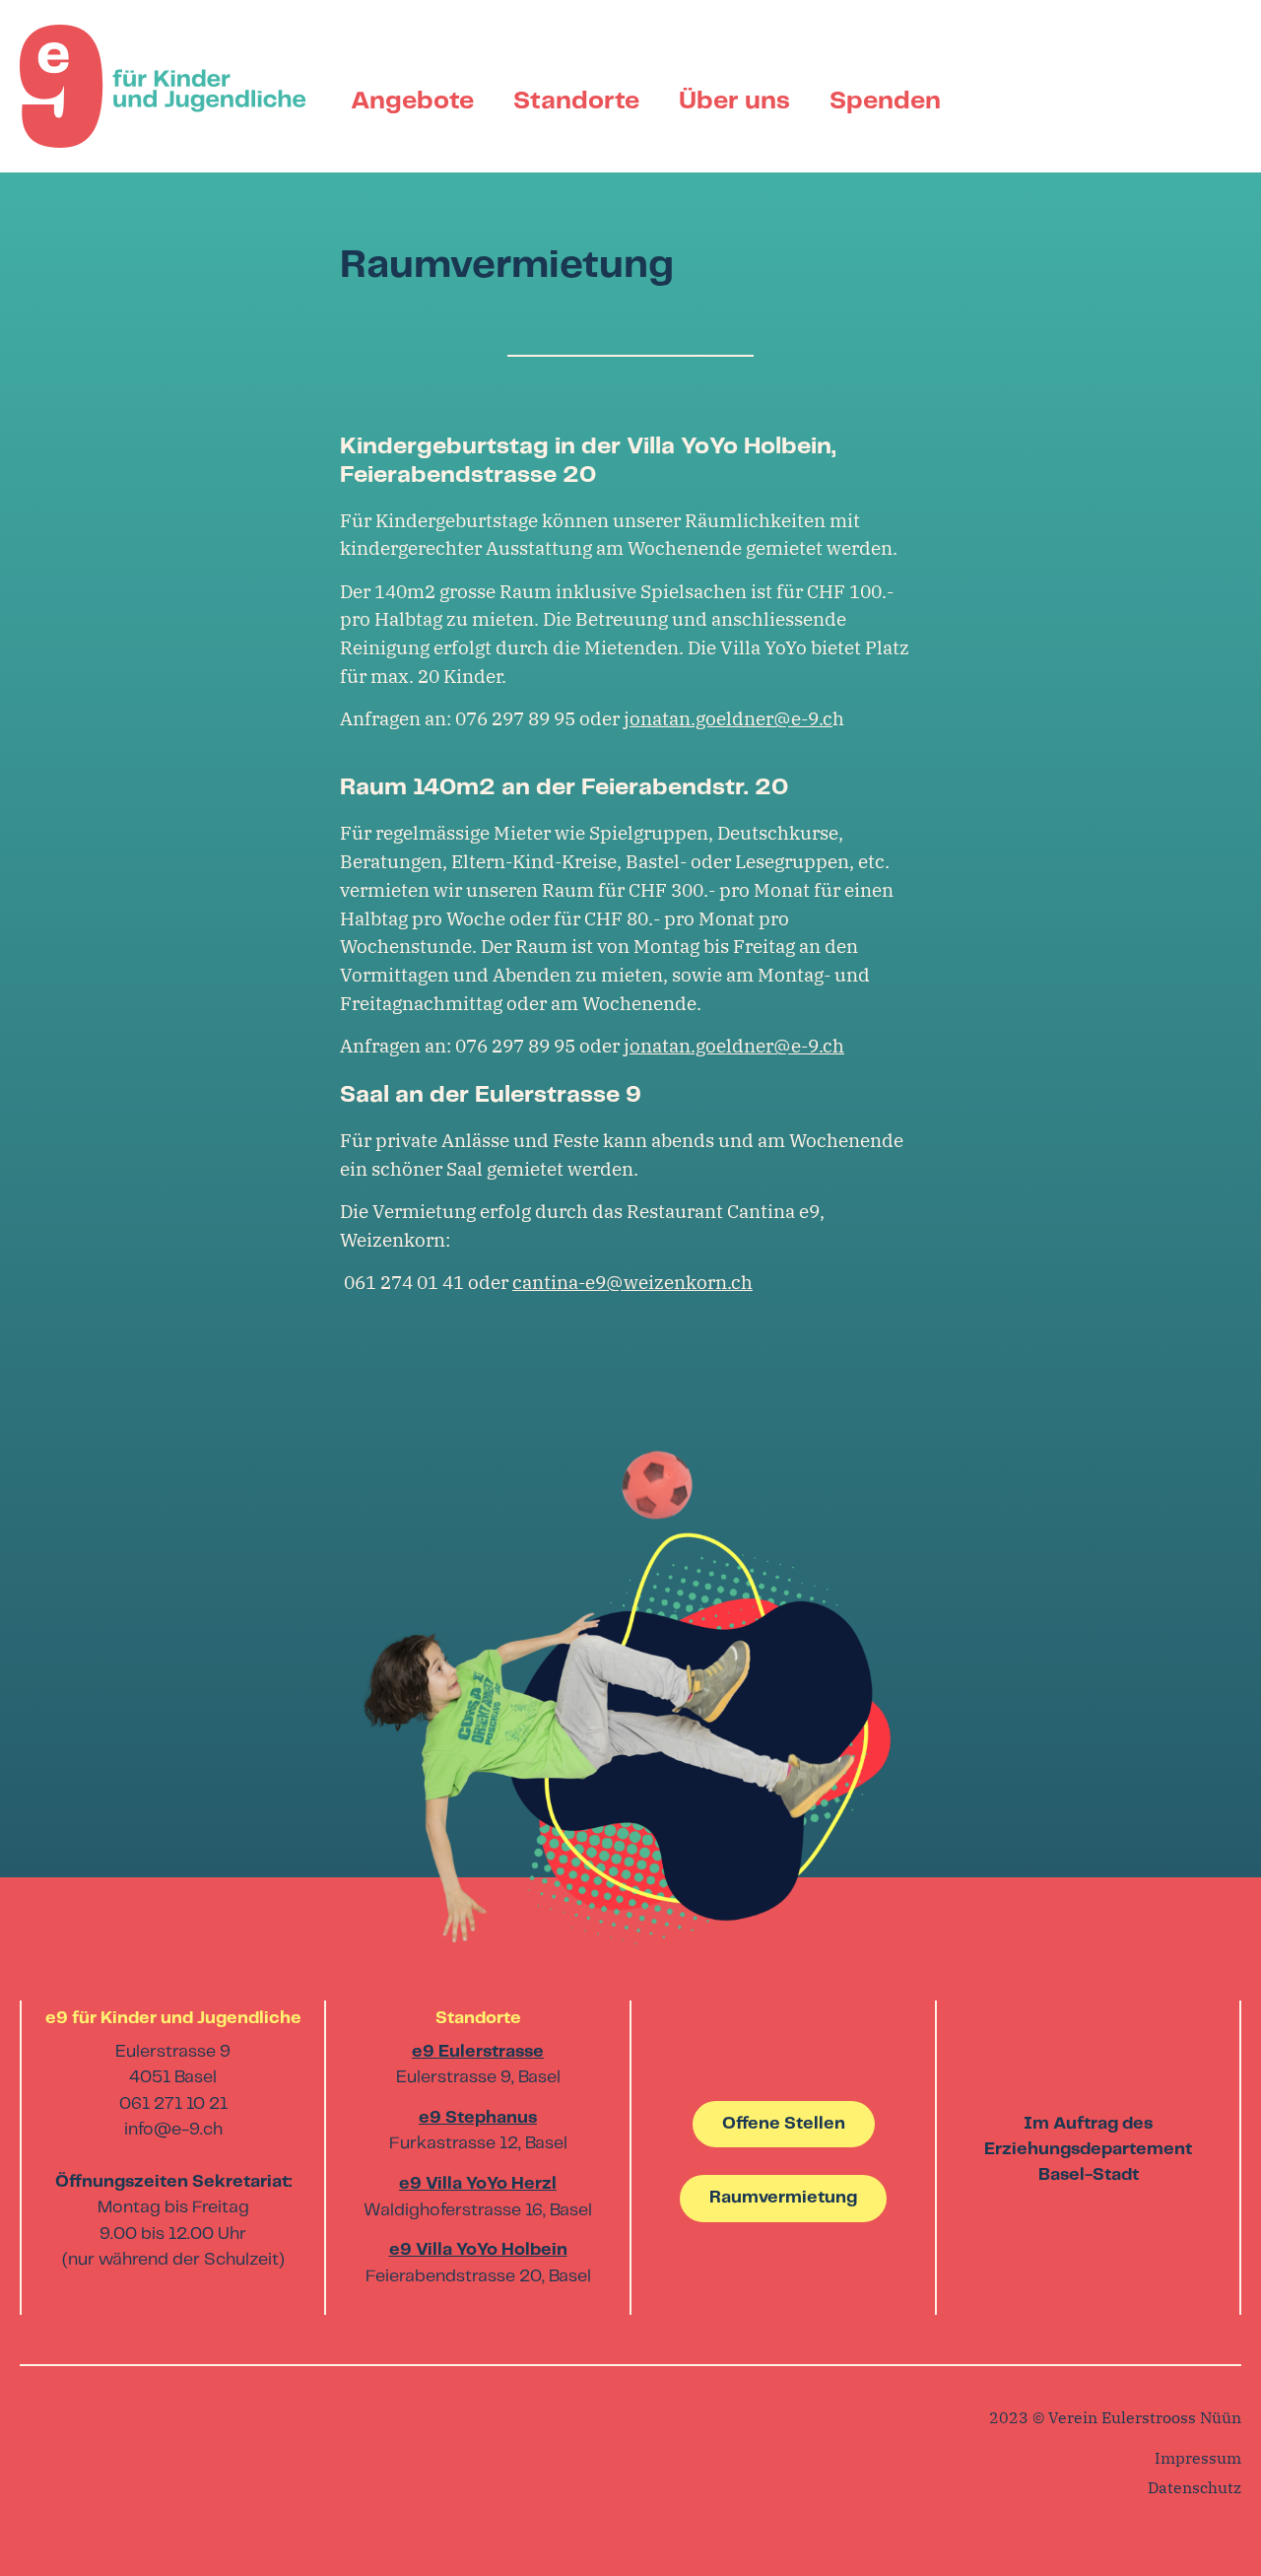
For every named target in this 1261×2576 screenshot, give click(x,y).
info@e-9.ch (173, 2130)
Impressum (1198, 2458)
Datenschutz (1195, 2487)
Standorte (576, 102)
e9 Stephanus (478, 2118)
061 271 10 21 (173, 2104)
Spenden (885, 102)
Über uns (734, 102)
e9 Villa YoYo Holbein (478, 2250)
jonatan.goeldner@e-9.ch (734, 1045)
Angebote (412, 102)
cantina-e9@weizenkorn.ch (632, 1282)
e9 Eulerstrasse (478, 2052)
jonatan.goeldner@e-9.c (728, 718)
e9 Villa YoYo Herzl (478, 2184)
